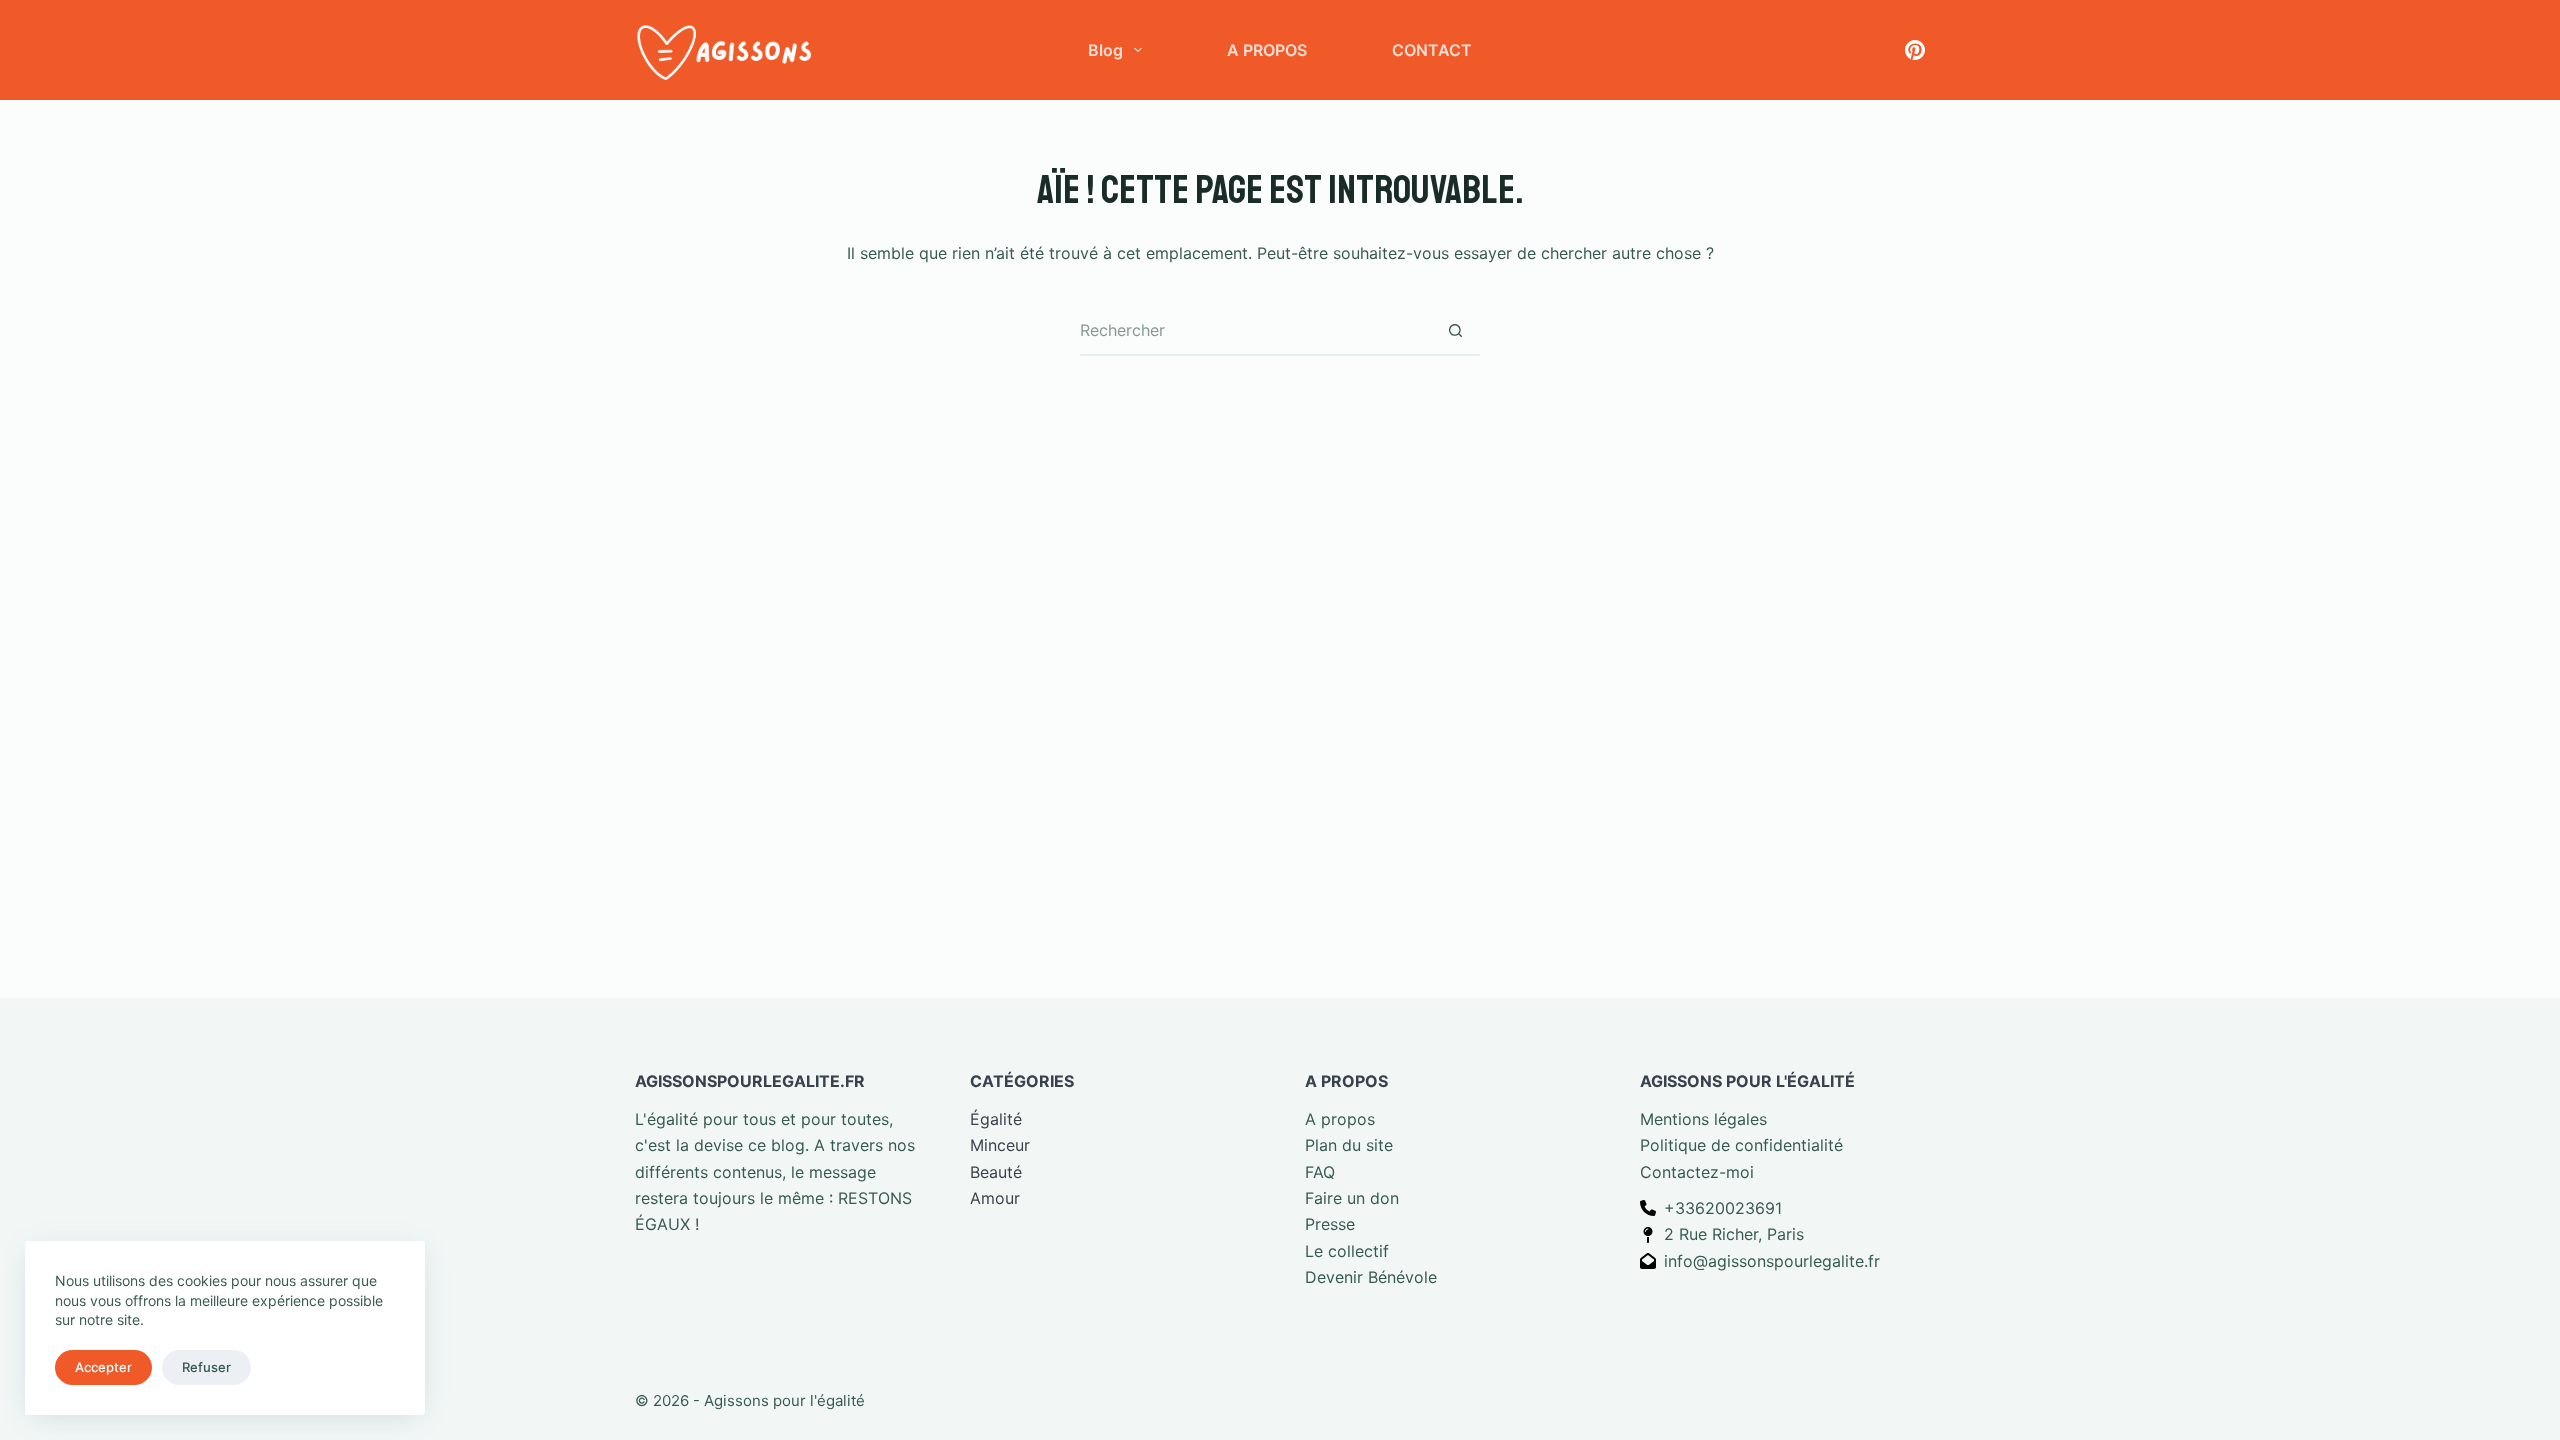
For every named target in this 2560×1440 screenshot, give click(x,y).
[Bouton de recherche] (1455, 331)
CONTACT (1432, 50)
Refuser (206, 1367)
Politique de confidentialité (1741, 1145)
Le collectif (1347, 1251)
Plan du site (1349, 1145)
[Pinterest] (1915, 50)
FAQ (1320, 1172)
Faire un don (1352, 1198)
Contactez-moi (1697, 1172)
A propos (1340, 1119)
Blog (1105, 50)
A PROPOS (1267, 50)
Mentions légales (1703, 1119)
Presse (1330, 1224)
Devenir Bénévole (1371, 1277)
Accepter (103, 1367)
